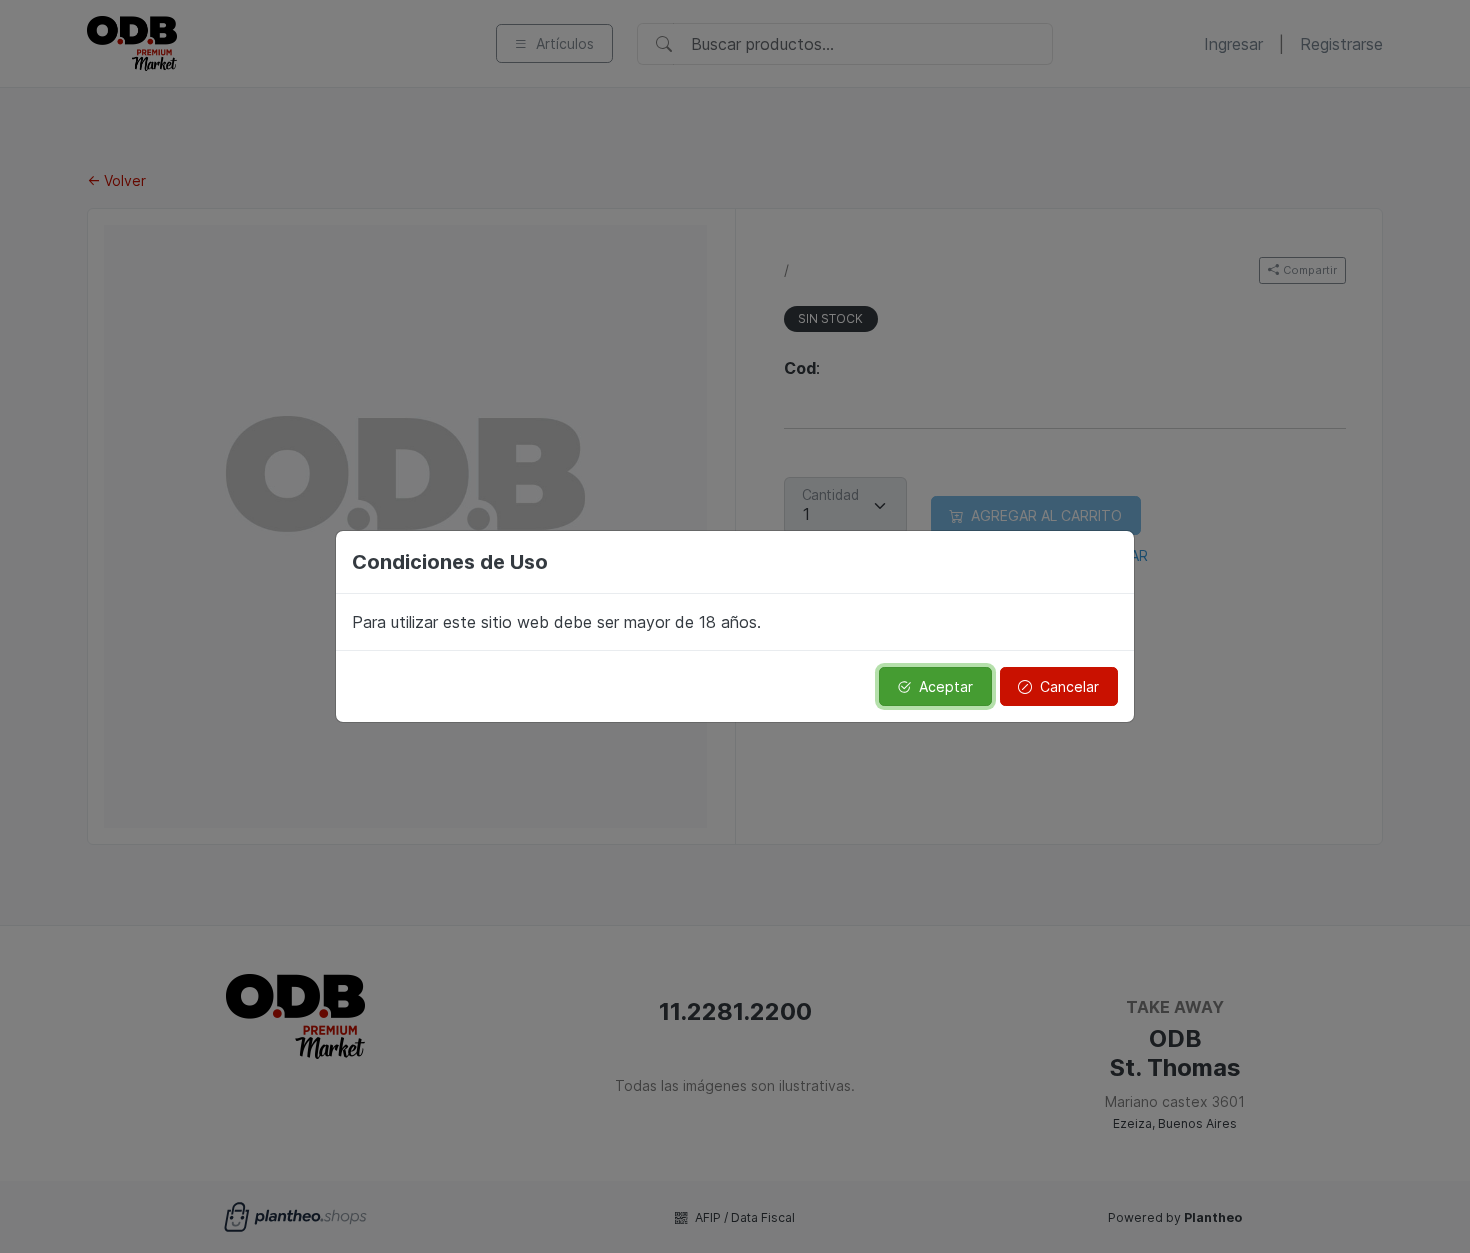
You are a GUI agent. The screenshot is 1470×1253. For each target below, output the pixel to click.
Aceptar (946, 686)
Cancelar (1069, 686)
